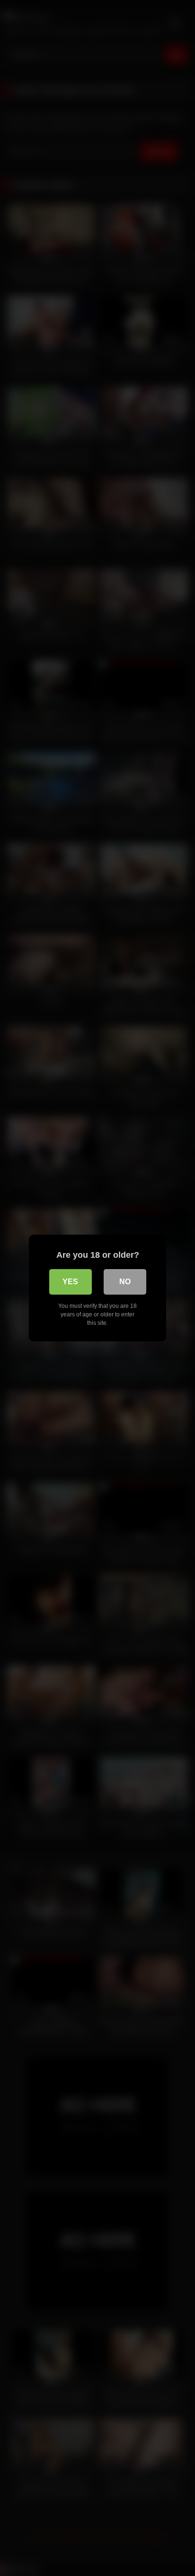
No (125, 1282)
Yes (70, 1282)
